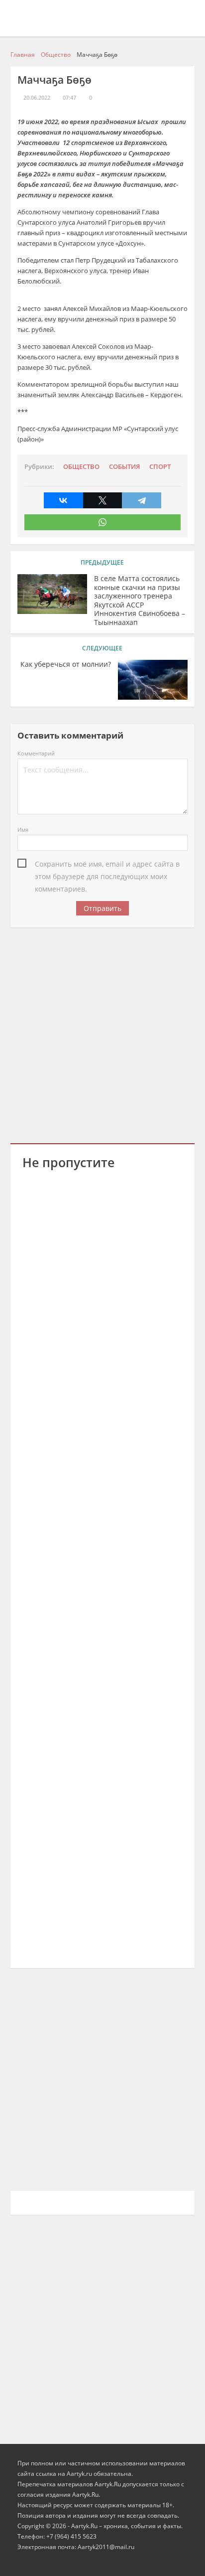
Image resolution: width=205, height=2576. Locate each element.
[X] (103, 500)
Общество (81, 467)
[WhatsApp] (103, 522)
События (124, 467)
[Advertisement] (102, 1034)
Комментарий (36, 753)
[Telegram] (142, 500)
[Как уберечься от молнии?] (153, 680)
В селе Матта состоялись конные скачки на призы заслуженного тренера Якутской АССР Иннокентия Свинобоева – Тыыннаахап (140, 600)
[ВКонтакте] (63, 500)
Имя (23, 830)
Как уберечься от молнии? (66, 664)
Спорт (160, 467)
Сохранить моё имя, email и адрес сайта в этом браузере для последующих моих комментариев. (107, 865)
